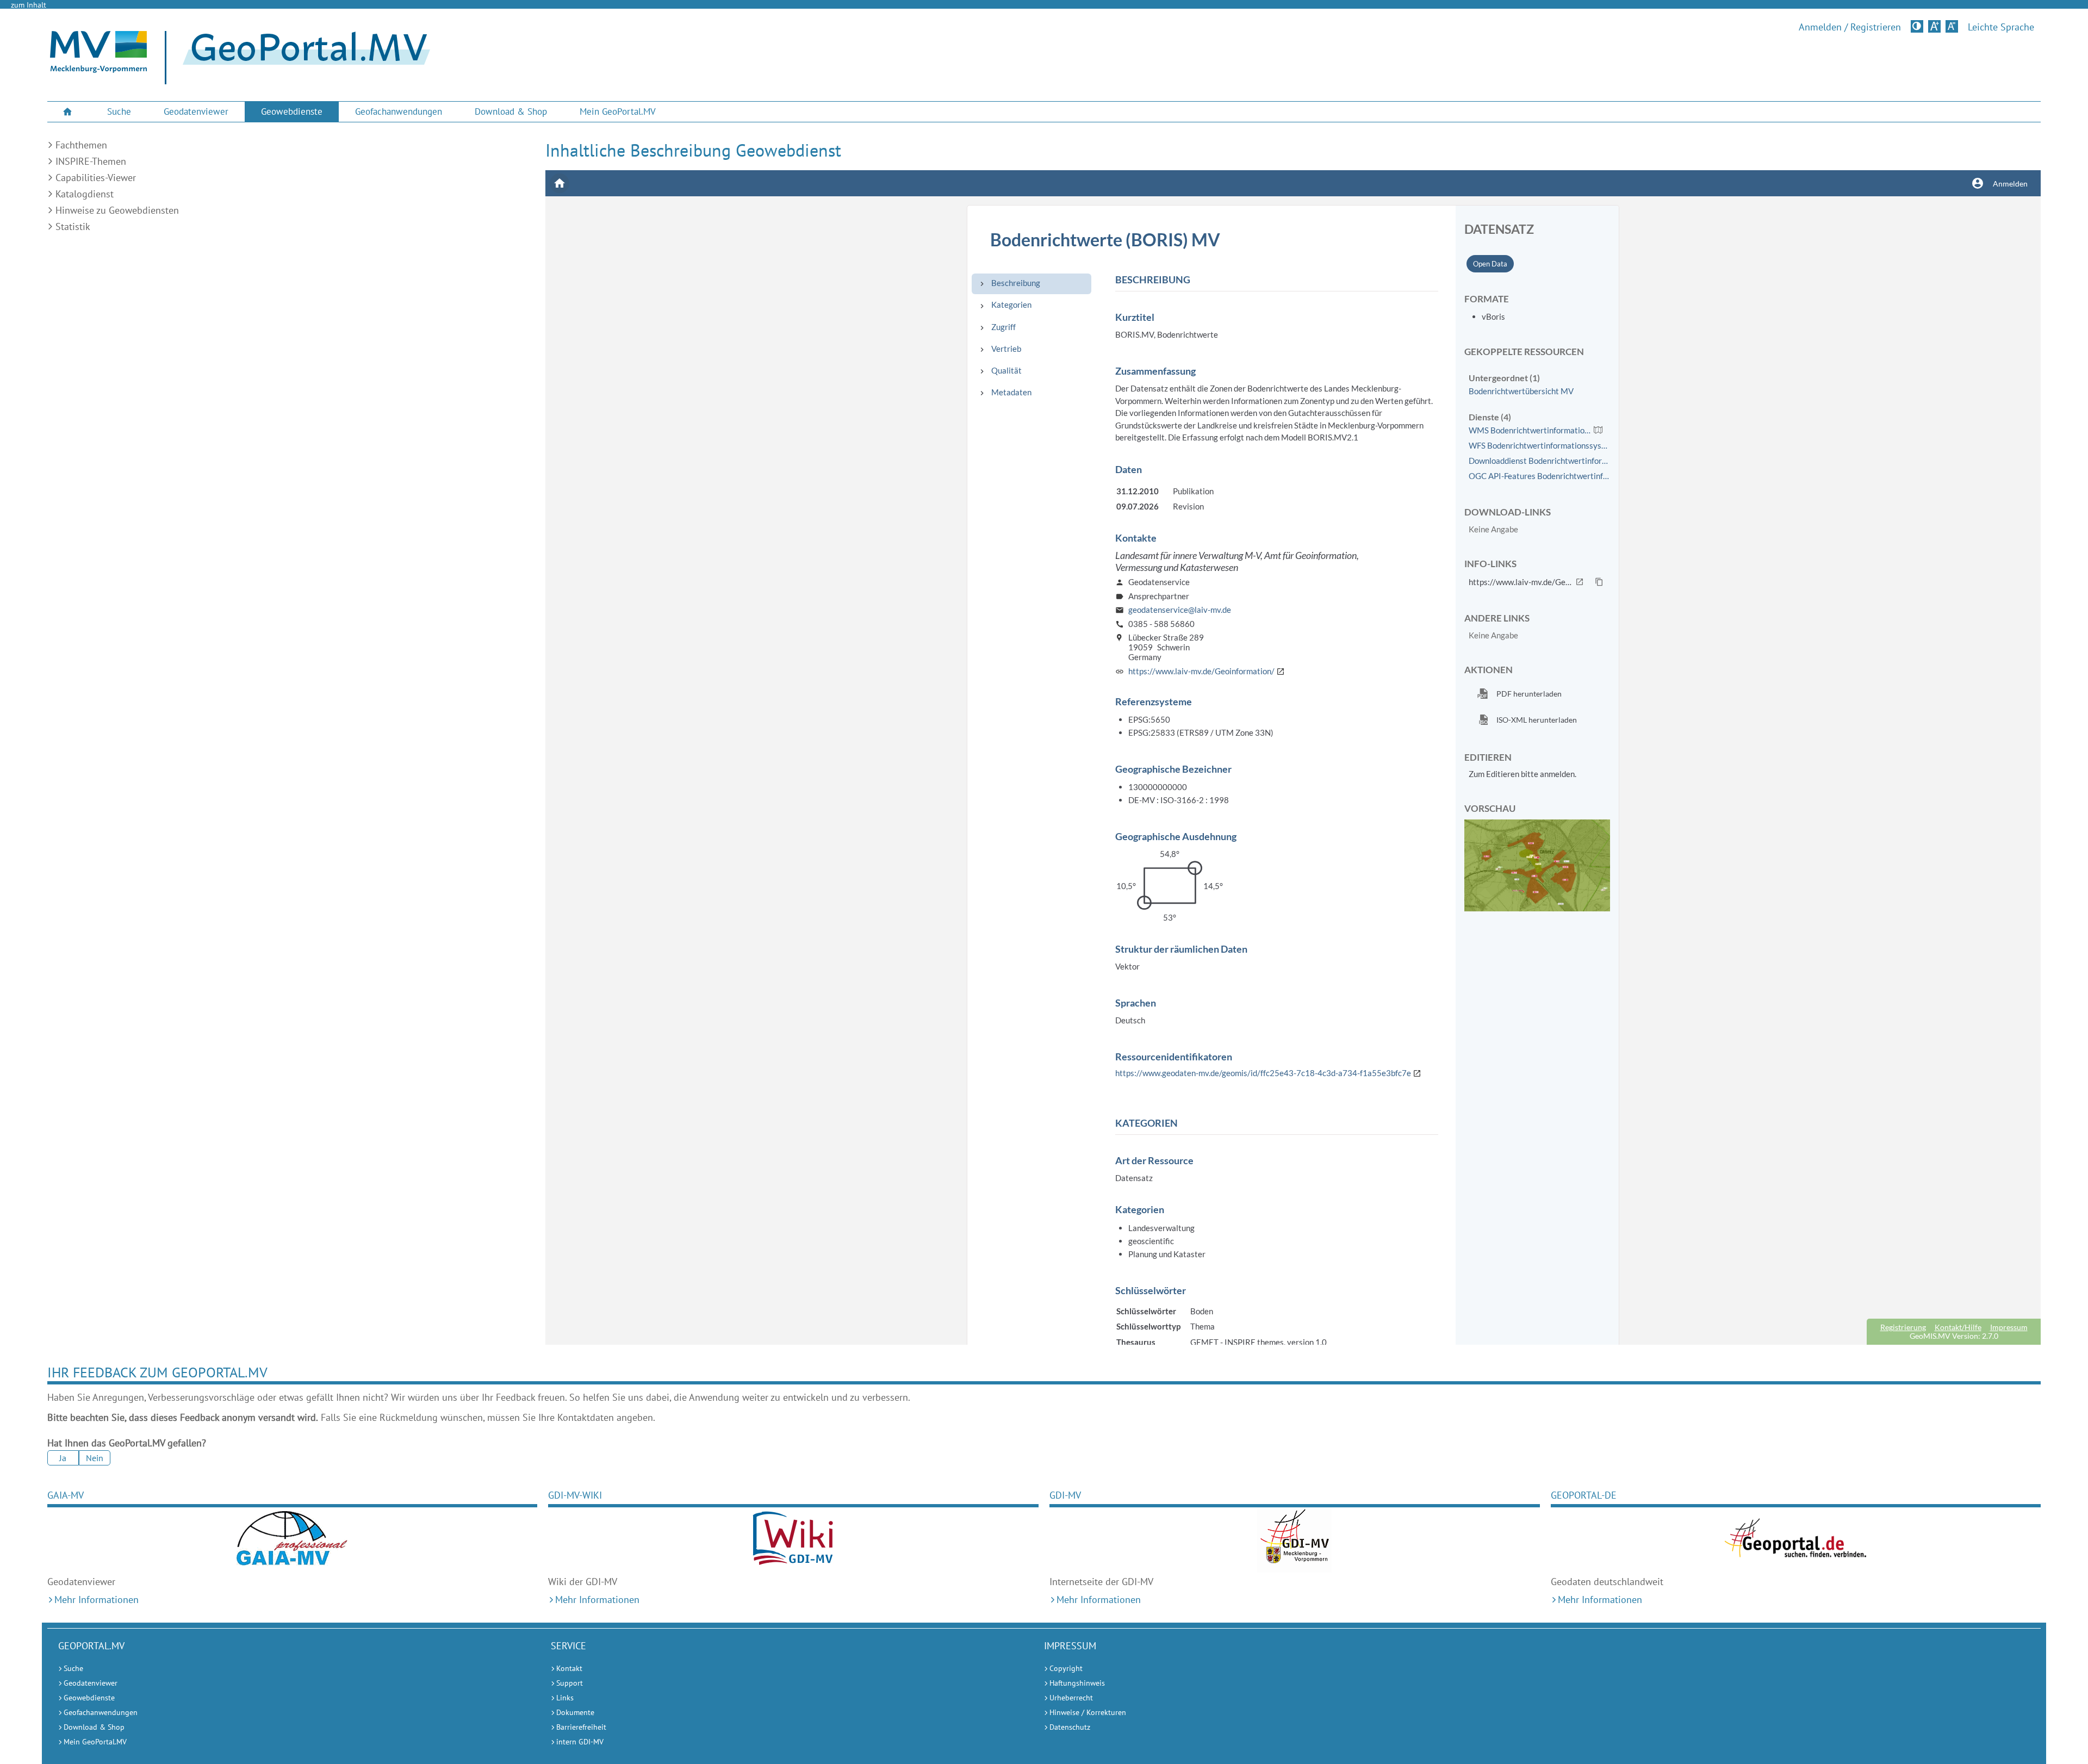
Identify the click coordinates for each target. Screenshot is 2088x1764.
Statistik (73, 226)
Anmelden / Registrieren (1850, 27)
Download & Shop (511, 111)
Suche (119, 111)
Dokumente (575, 1712)
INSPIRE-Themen (91, 161)
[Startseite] (98, 70)
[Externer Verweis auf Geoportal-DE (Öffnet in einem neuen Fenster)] (1796, 1540)
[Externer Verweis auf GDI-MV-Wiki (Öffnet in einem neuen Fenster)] (793, 1540)
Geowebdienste (292, 111)
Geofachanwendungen (399, 111)
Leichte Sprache (2001, 27)
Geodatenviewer (196, 111)
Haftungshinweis (1077, 1683)
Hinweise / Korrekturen (1088, 1712)
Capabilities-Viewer (96, 178)
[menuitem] (69, 112)
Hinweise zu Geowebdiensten (117, 210)
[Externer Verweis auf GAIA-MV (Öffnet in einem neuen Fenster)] (293, 1540)
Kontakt (569, 1668)
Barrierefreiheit (581, 1727)
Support (570, 1683)
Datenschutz (1070, 1727)
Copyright (1066, 1668)
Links (565, 1698)
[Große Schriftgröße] (1934, 26)
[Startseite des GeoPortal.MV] (302, 58)
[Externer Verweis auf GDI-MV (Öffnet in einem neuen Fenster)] (1295, 1540)
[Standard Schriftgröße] (1952, 26)
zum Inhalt (29, 5)
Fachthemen (81, 145)
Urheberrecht (1071, 1698)
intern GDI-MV (580, 1742)
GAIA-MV (66, 1495)
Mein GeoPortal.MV (618, 111)
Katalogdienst (85, 194)
